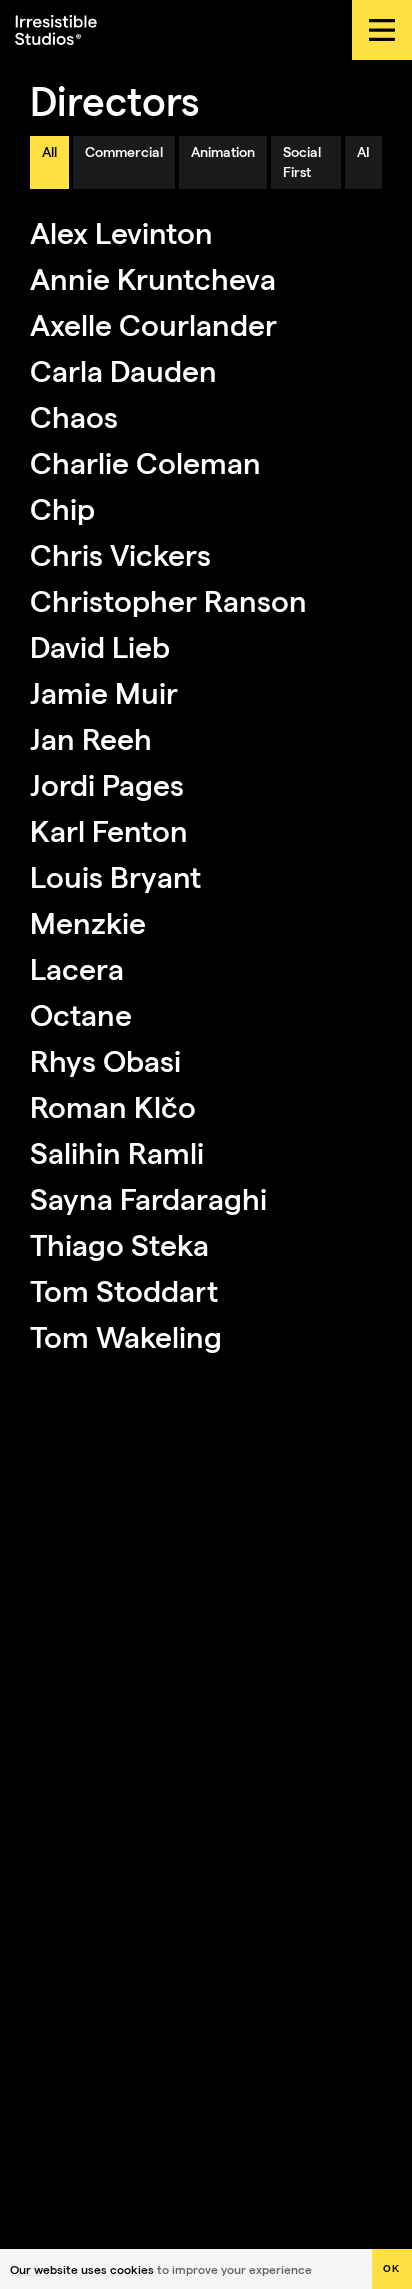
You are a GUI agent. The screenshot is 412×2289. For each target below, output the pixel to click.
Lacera (77, 968)
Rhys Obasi (105, 1060)
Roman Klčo (113, 1106)
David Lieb (100, 646)
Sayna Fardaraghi (148, 1198)
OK (392, 2268)
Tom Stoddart (124, 1290)
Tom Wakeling (126, 1336)
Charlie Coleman (145, 462)
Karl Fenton (109, 830)
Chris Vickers (120, 554)
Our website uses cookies (82, 2269)
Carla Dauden (123, 370)
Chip (62, 508)
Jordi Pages (107, 784)
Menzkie (88, 922)
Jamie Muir (104, 692)
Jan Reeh (91, 738)
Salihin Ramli (117, 1152)
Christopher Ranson (168, 600)
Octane (81, 1014)
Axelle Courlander (153, 324)
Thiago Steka (119, 1244)
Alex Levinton (121, 232)
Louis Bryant (115, 876)
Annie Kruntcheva (153, 278)
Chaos (74, 416)
